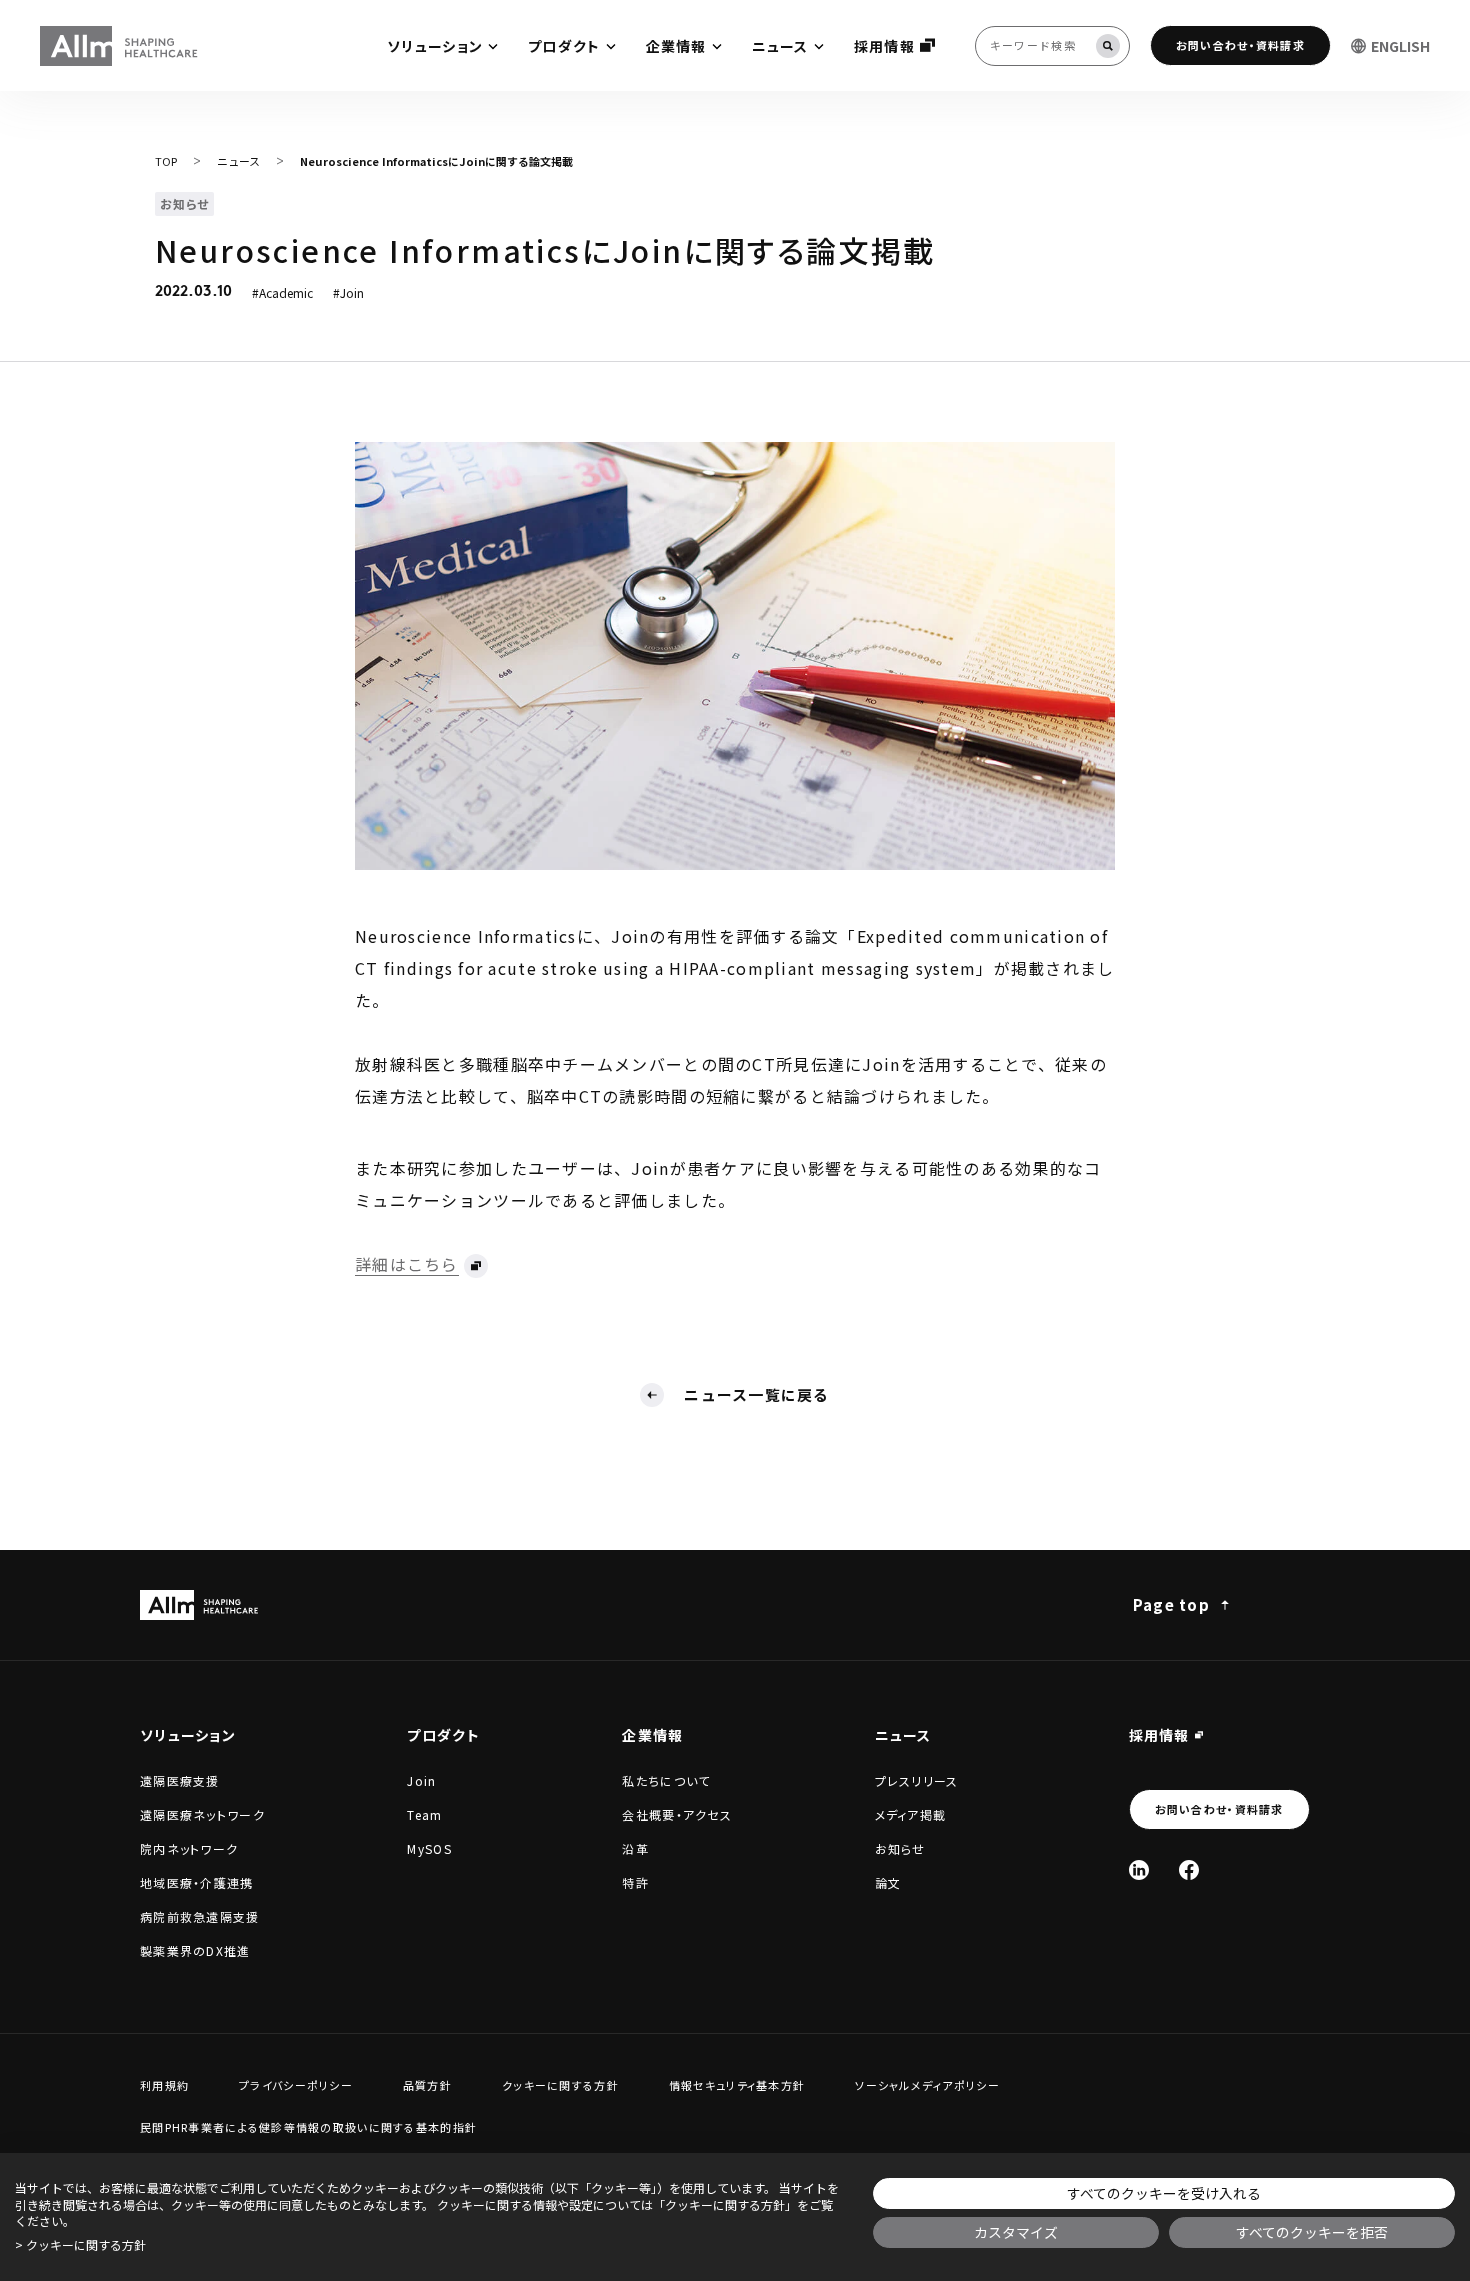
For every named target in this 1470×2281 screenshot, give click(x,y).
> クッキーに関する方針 (80, 2245)
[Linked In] (1139, 1870)
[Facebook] (1189, 1870)
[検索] (1108, 46)
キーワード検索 (2, 2)
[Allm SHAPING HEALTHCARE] (120, 46)
